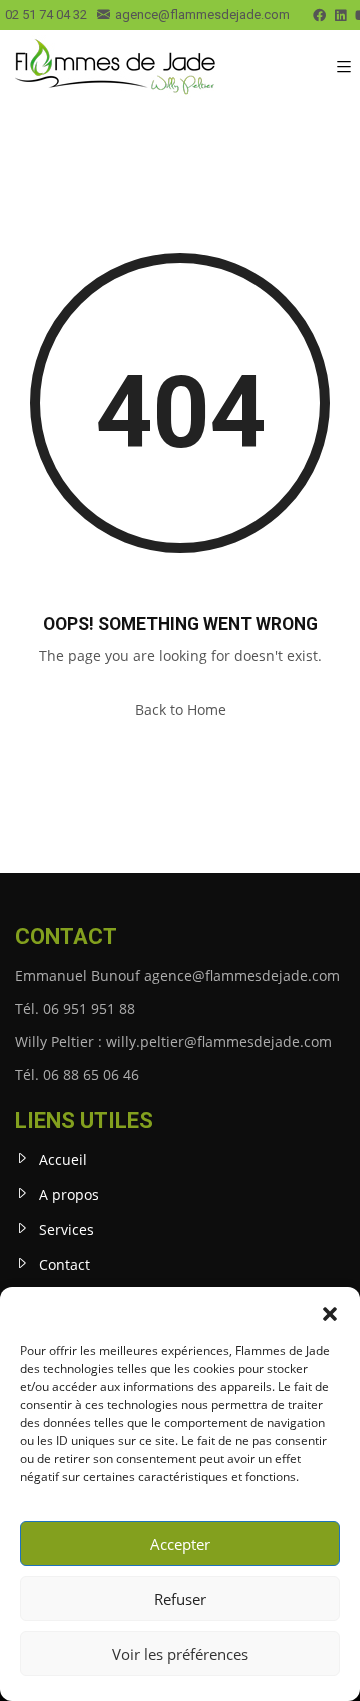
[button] (330, 1312)
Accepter (180, 1544)
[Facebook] (319, 15)
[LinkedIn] (340, 15)
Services (66, 1229)
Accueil (63, 1159)
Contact (64, 1264)
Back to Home (180, 709)
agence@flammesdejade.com (202, 14)
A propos (69, 1194)
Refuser (180, 1599)
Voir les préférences (180, 1654)
